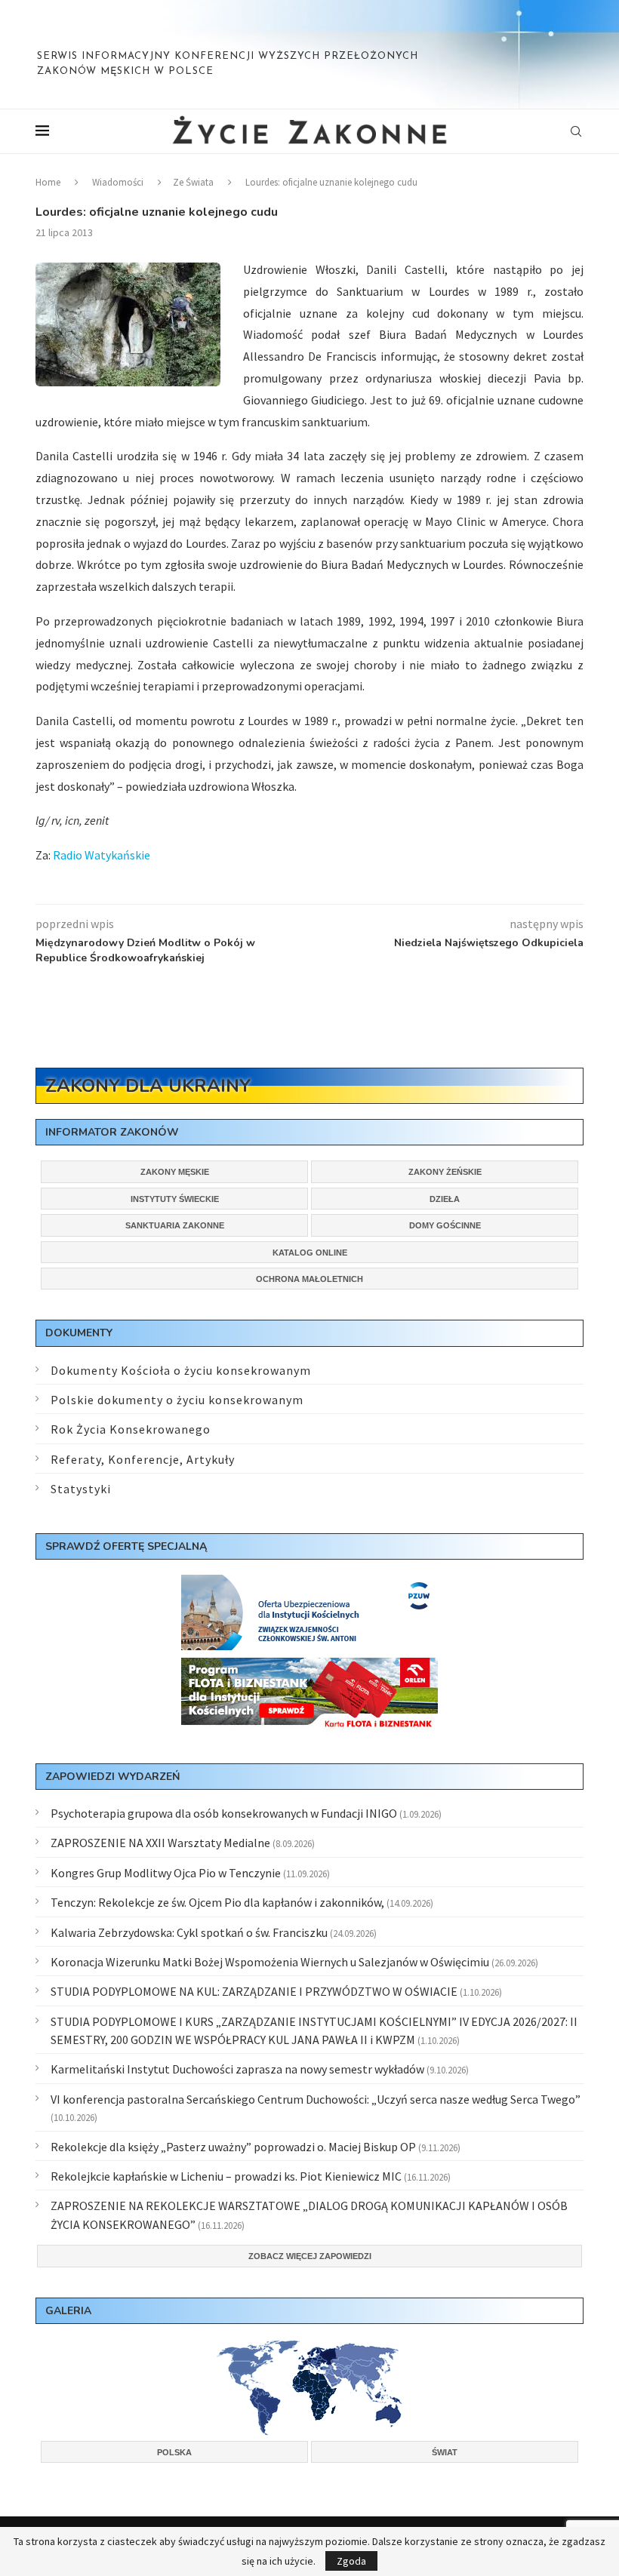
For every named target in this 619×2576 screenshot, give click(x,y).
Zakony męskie (175, 1172)
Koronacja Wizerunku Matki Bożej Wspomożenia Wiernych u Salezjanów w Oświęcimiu (270, 1962)
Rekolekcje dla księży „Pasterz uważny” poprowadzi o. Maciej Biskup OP (233, 2147)
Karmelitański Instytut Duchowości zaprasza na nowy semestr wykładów (237, 2069)
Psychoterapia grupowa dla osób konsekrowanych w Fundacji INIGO (224, 1813)
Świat (445, 2452)
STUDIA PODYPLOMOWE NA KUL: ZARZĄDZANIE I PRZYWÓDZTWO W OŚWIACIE (254, 1991)
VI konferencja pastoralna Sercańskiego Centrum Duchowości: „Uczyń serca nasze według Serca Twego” (316, 2099)
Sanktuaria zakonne (175, 1225)
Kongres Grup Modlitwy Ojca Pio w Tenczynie (166, 1873)
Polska (174, 2452)
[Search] (576, 131)
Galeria (68, 2311)
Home (48, 182)
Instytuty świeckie (175, 1199)
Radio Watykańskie (102, 855)
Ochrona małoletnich (309, 1279)
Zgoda (351, 2561)
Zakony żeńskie (445, 1172)
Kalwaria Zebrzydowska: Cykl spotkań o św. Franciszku (189, 1932)
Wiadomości (118, 182)
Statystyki (81, 1489)
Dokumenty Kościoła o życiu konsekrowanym (181, 1370)
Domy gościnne (445, 1225)
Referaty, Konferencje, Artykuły (143, 1459)
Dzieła (445, 1199)
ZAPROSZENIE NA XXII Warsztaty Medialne (160, 1843)
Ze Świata (193, 182)
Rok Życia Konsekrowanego (131, 1429)
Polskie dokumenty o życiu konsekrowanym (177, 1400)
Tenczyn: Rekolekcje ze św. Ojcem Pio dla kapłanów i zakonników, (217, 1902)
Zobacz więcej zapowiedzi (310, 2256)
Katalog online (310, 1253)
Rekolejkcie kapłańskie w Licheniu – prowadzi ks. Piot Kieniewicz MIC (226, 2176)
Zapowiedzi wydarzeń (112, 1777)
